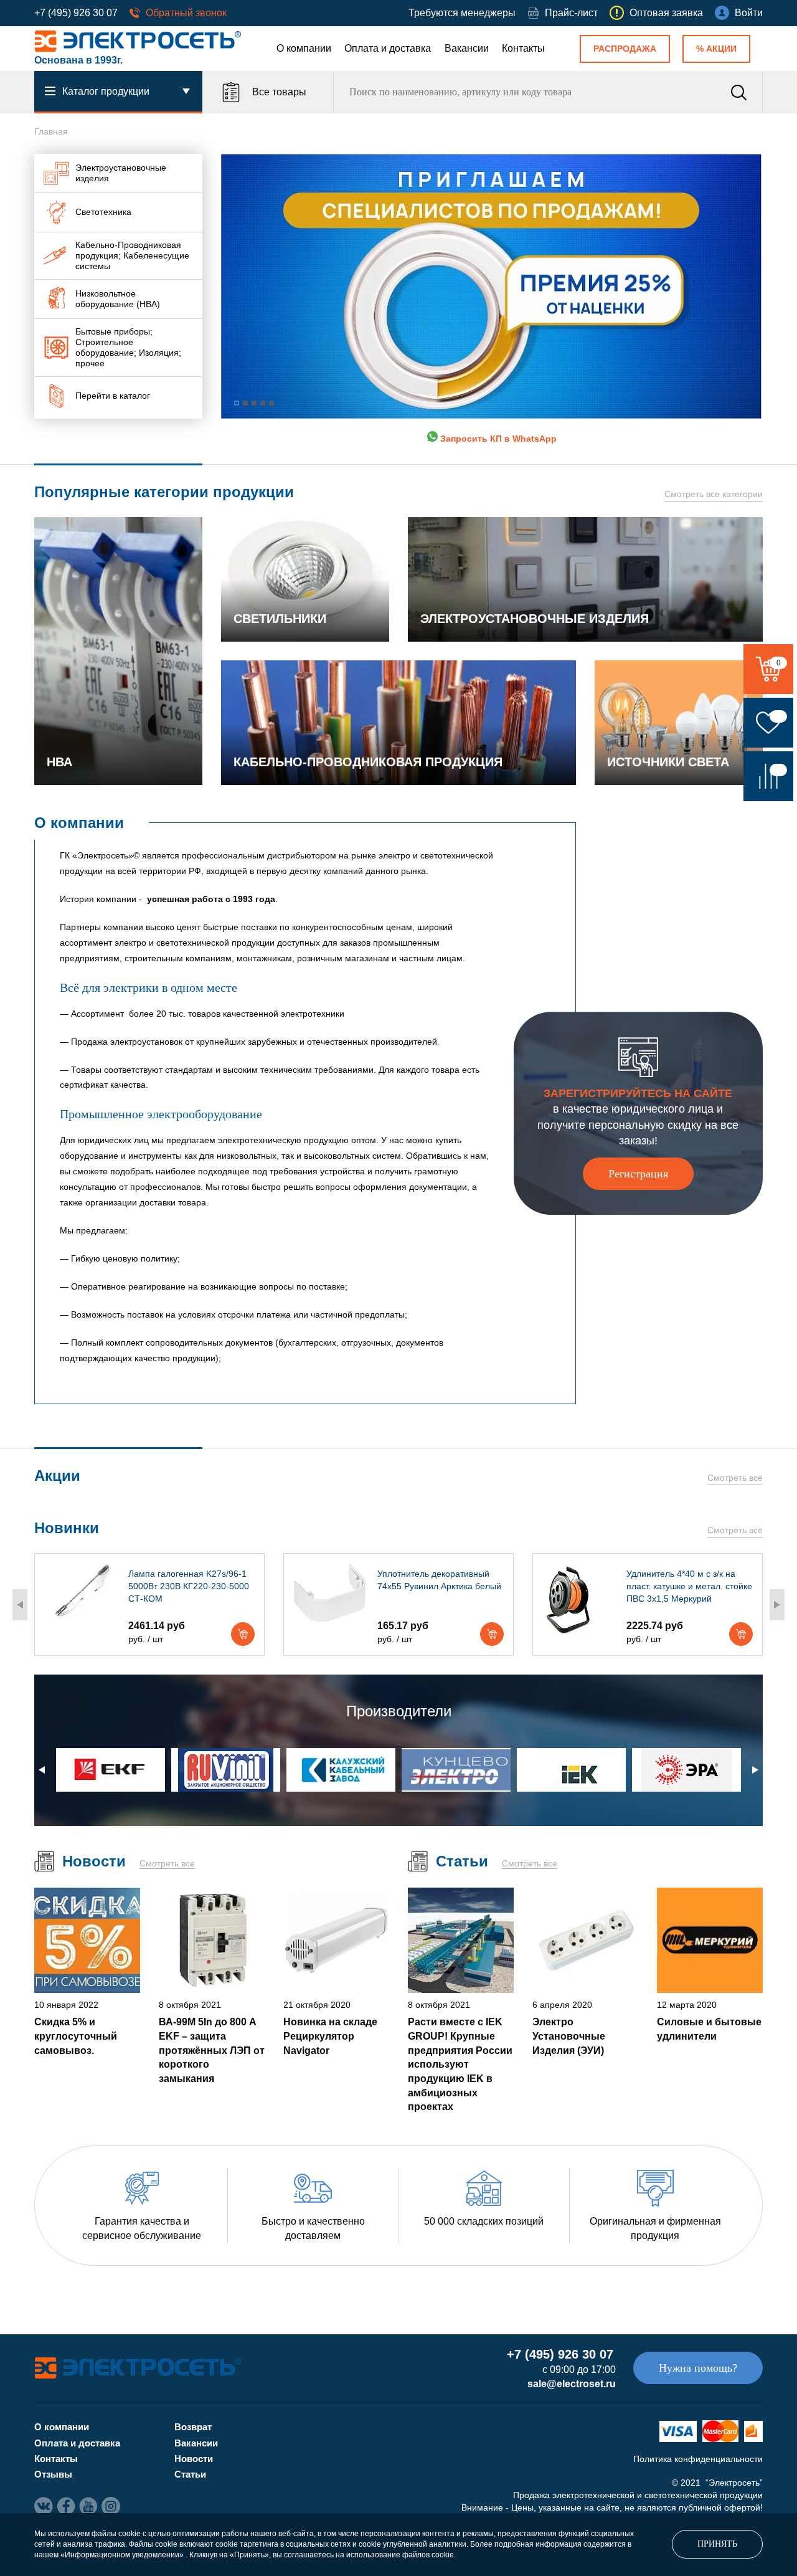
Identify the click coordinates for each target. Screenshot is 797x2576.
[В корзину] (243, 1634)
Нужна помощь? (698, 2368)
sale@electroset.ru (572, 2384)
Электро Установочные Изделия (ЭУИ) (569, 2036)
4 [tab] (263, 403)
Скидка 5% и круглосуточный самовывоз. (76, 2036)
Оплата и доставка (388, 48)
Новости (194, 2459)
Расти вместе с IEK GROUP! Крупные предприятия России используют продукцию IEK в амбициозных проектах (460, 2064)
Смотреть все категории (714, 494)
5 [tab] (271, 403)
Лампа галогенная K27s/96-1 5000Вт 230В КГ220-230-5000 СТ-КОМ (189, 1586)
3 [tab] (254, 403)
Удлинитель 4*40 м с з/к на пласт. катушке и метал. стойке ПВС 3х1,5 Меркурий (689, 1586)
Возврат (193, 2427)
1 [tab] (237, 403)
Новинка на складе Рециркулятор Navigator (330, 2036)
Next (777, 1605)
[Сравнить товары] (768, 776)
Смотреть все (735, 1478)
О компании (304, 48)
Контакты (523, 48)
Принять (717, 2544)
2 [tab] (245, 403)
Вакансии (467, 48)
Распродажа (625, 49)
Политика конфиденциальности (698, 2459)
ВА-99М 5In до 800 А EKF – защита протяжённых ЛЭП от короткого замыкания (212, 2050)
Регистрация (638, 1174)
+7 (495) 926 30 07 (76, 13)
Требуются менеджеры (462, 13)
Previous (20, 1605)
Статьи (190, 2474)
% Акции (716, 49)
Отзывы (53, 2474)
